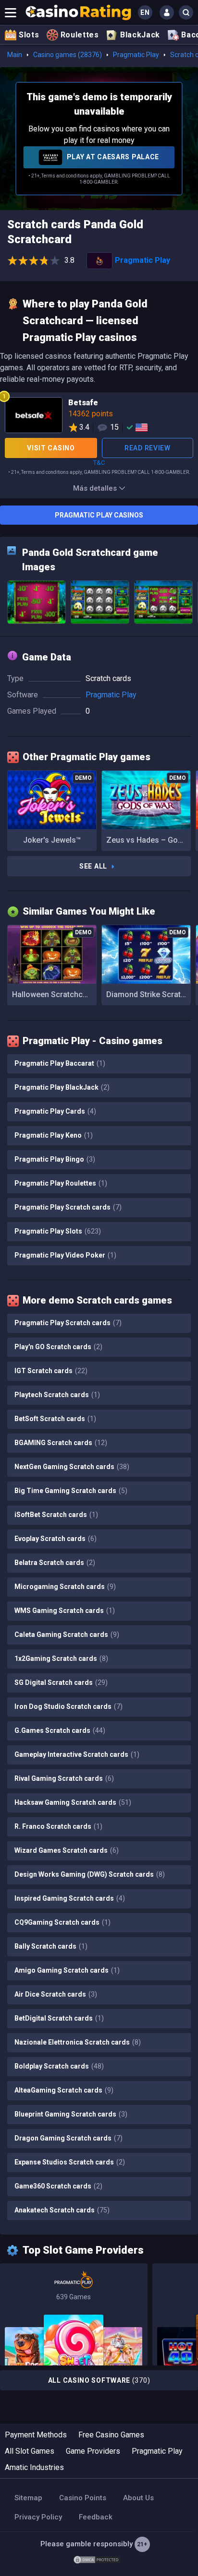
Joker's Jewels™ (52, 840)
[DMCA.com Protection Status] (97, 2559)
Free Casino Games (111, 2435)
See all (93, 866)
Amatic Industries (34, 2467)
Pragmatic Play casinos (99, 515)
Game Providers (93, 2451)
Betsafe (99, 417)
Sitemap (28, 2498)
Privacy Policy (38, 2517)
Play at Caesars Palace (112, 157)
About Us (138, 2498)
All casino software (99, 2380)
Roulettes (80, 35)
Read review (148, 448)
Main (15, 55)
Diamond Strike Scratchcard (148, 994)
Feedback (96, 2517)
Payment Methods (36, 2435)
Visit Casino (51, 448)
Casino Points (83, 2498)
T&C (99, 463)
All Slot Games (30, 2451)
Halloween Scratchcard (53, 994)
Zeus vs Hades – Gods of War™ (148, 840)
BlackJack (140, 35)
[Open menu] (11, 12)
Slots (29, 35)
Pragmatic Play (136, 55)
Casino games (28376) (68, 55)
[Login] (167, 12)
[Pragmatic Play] (74, 2314)
